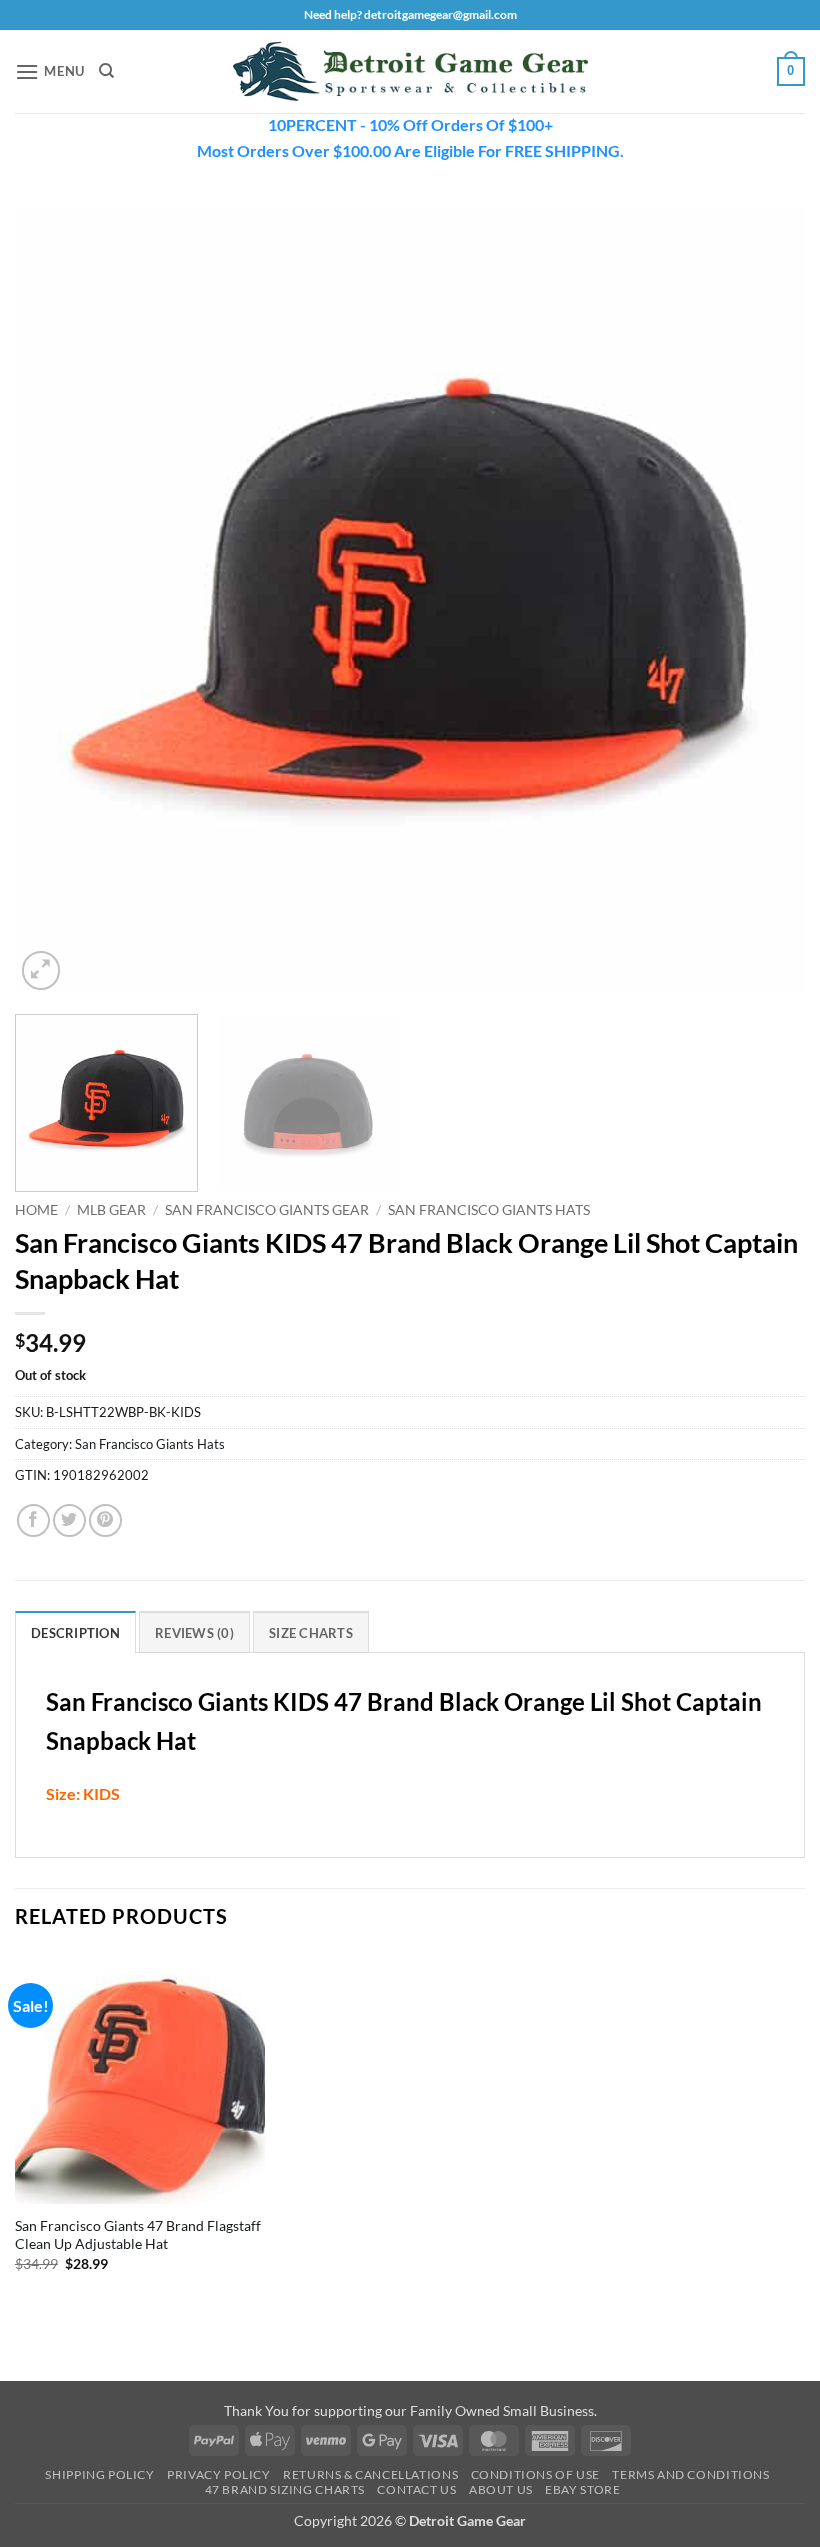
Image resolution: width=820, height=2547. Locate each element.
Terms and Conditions (690, 2474)
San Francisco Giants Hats (489, 1210)
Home (36, 1210)
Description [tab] (75, 1633)
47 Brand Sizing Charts (285, 2489)
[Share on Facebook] (33, 1520)
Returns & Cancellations (370, 2474)
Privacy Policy (219, 2474)
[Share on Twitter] (69, 1520)
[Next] (764, 599)
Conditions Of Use (535, 2474)
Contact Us (416, 2489)
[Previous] (56, 599)
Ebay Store (582, 2489)
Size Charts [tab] (311, 1633)
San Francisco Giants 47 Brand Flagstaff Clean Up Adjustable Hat (138, 2235)
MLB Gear (111, 1210)
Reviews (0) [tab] (194, 1633)
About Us (501, 2489)
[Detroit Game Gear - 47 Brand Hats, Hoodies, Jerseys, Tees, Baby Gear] (410, 72)
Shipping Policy (99, 2474)
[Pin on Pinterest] (105, 1520)
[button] (50, 71)
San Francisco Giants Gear (267, 1210)
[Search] (106, 71)
